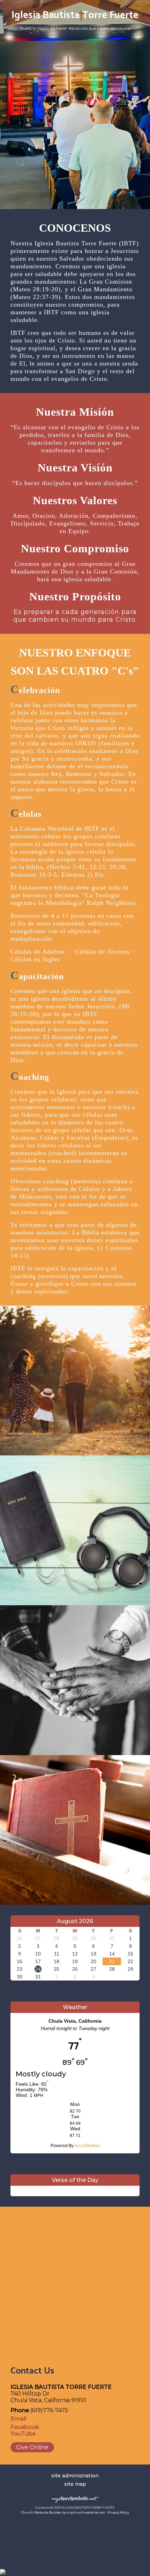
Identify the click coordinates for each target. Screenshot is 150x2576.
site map (75, 2484)
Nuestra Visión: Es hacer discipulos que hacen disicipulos (75, 28)
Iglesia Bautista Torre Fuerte (75, 15)
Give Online (32, 2447)
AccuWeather (87, 2146)
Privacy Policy (118, 2512)
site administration (75, 2476)
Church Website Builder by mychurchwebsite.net (63, 2512)
